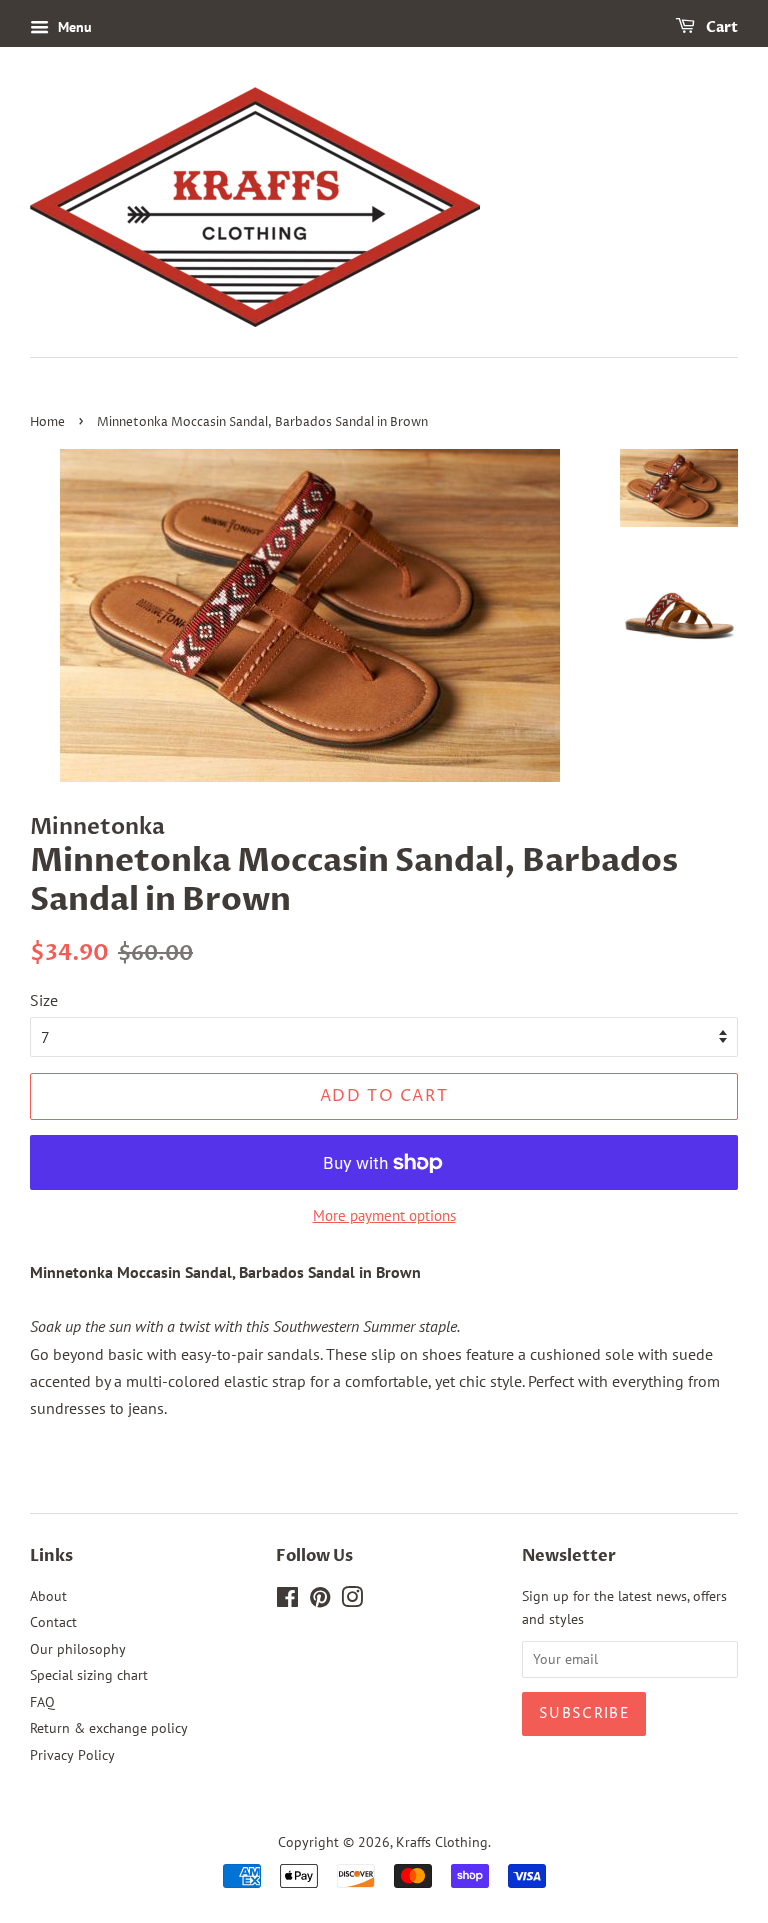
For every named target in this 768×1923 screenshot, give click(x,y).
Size (44, 1000)
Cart (720, 27)
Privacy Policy (72, 1755)
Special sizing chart (89, 1675)
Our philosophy (78, 1649)
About (48, 1596)
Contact (53, 1622)
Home (47, 422)
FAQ (42, 1702)
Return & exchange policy (109, 1728)
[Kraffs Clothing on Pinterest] (320, 1601)
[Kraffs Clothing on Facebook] (287, 1601)
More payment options (384, 1215)
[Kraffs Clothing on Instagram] (352, 1601)
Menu (73, 27)
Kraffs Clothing (442, 1842)
